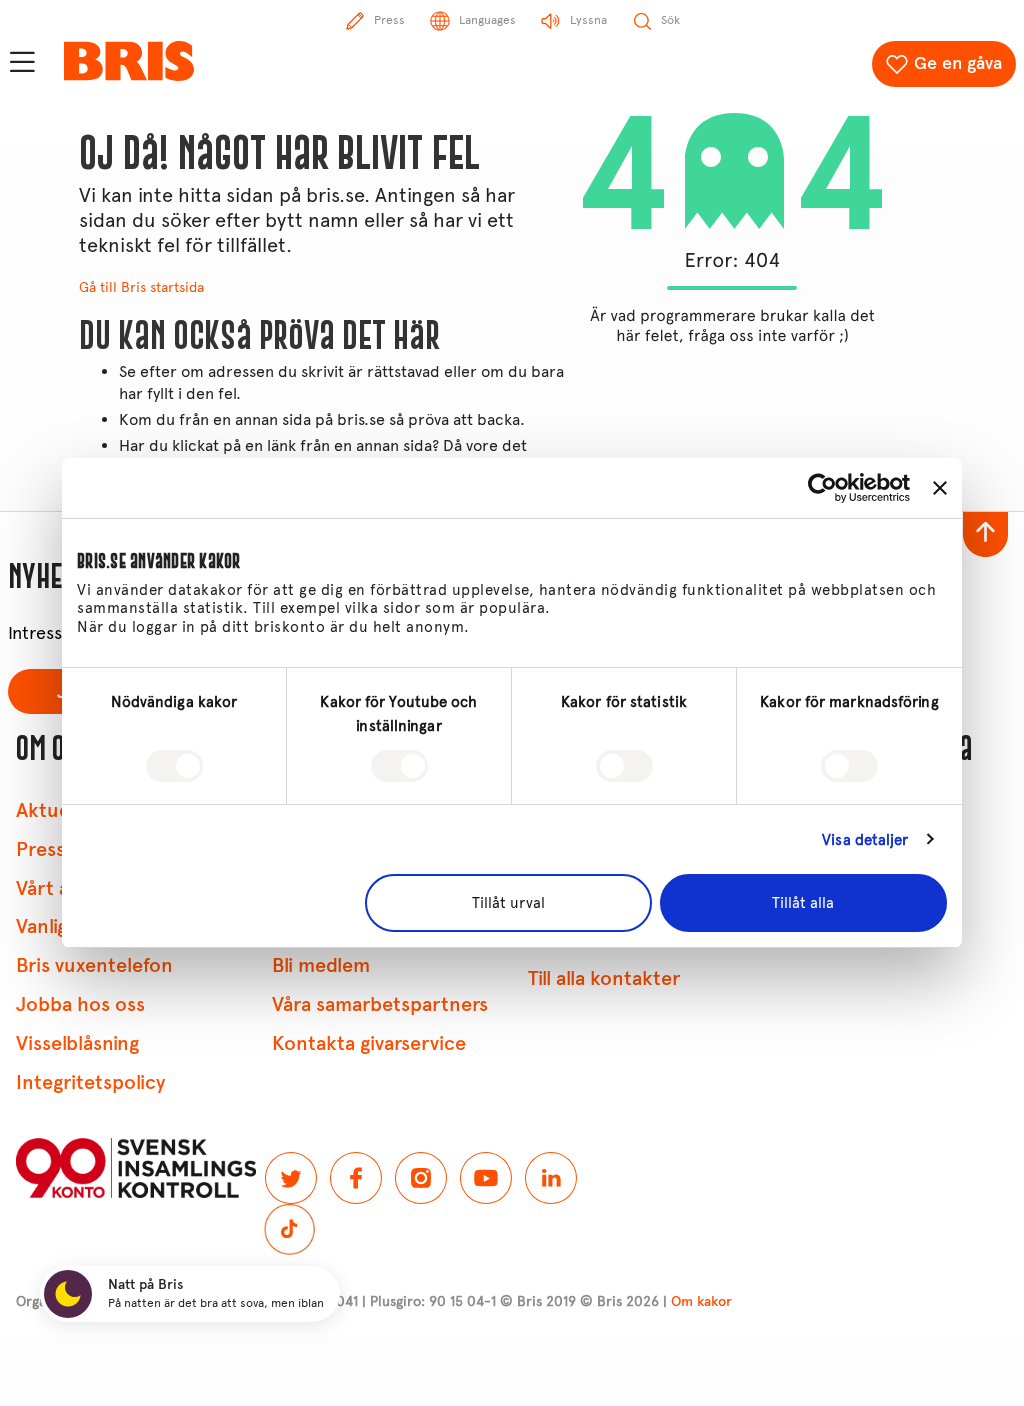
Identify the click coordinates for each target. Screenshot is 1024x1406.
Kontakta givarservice (369, 1043)
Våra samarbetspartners (380, 1004)
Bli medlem (321, 965)
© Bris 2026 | (656, 1301)
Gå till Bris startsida (141, 287)
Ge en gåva (958, 63)
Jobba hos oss (80, 1004)
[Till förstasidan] (129, 61)
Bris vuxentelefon (94, 965)
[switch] (399, 766)
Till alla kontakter (604, 978)
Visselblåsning (77, 1043)
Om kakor (701, 1301)
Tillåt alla (803, 903)
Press (40, 849)
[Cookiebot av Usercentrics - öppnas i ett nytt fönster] (822, 488)
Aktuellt (51, 810)
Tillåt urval (508, 903)
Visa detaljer (865, 840)
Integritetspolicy (90, 1082)
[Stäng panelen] (940, 488)
